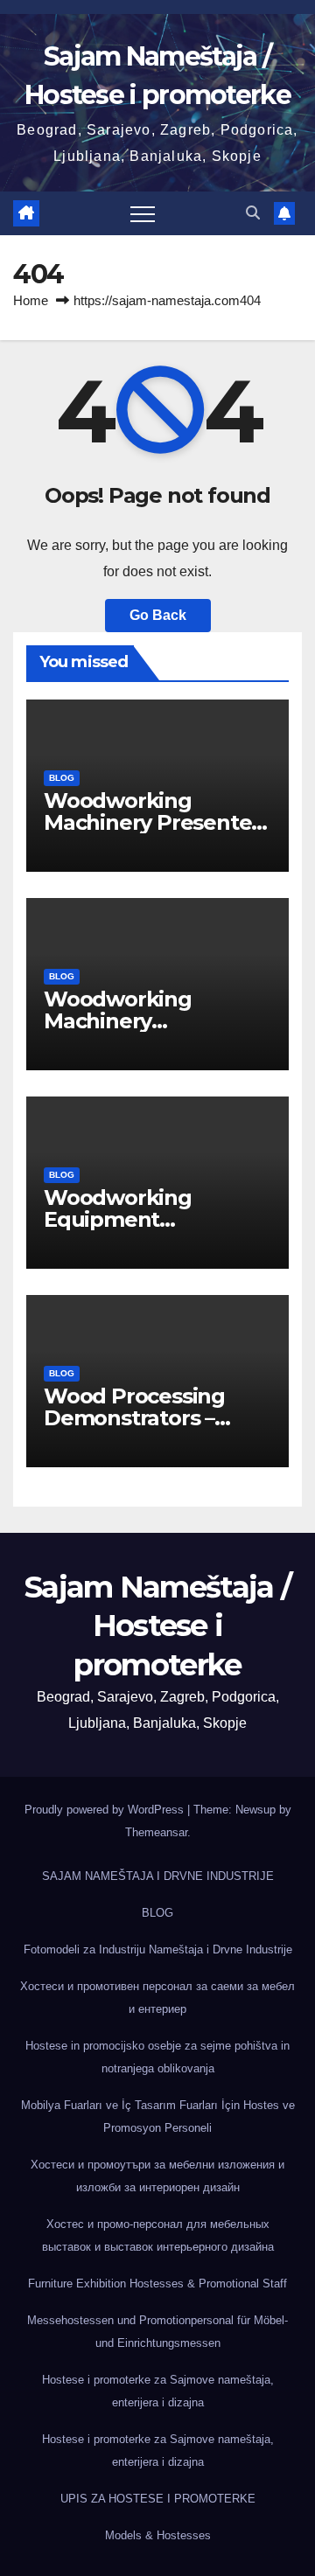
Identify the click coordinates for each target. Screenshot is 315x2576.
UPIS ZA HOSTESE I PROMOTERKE (158, 2499)
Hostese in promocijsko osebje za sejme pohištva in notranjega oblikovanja (157, 2057)
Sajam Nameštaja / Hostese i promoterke (157, 1626)
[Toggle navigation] (143, 213)
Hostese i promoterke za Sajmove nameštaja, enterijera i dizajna (158, 2391)
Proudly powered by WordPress (106, 1810)
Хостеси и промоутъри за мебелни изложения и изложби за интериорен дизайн (157, 2176)
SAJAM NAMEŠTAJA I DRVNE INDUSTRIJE (158, 1876)
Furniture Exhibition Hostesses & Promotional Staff (157, 2284)
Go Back (158, 615)
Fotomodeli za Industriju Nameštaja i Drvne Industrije (158, 1949)
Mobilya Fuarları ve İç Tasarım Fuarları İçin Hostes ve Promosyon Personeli (158, 2116)
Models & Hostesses (158, 2535)
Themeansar (156, 1832)
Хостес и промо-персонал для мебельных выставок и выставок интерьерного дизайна (158, 2235)
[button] (253, 213)
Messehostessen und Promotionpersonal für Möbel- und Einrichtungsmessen (157, 2332)
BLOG (62, 778)
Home (31, 300)
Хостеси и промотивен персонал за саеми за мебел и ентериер (157, 1998)
